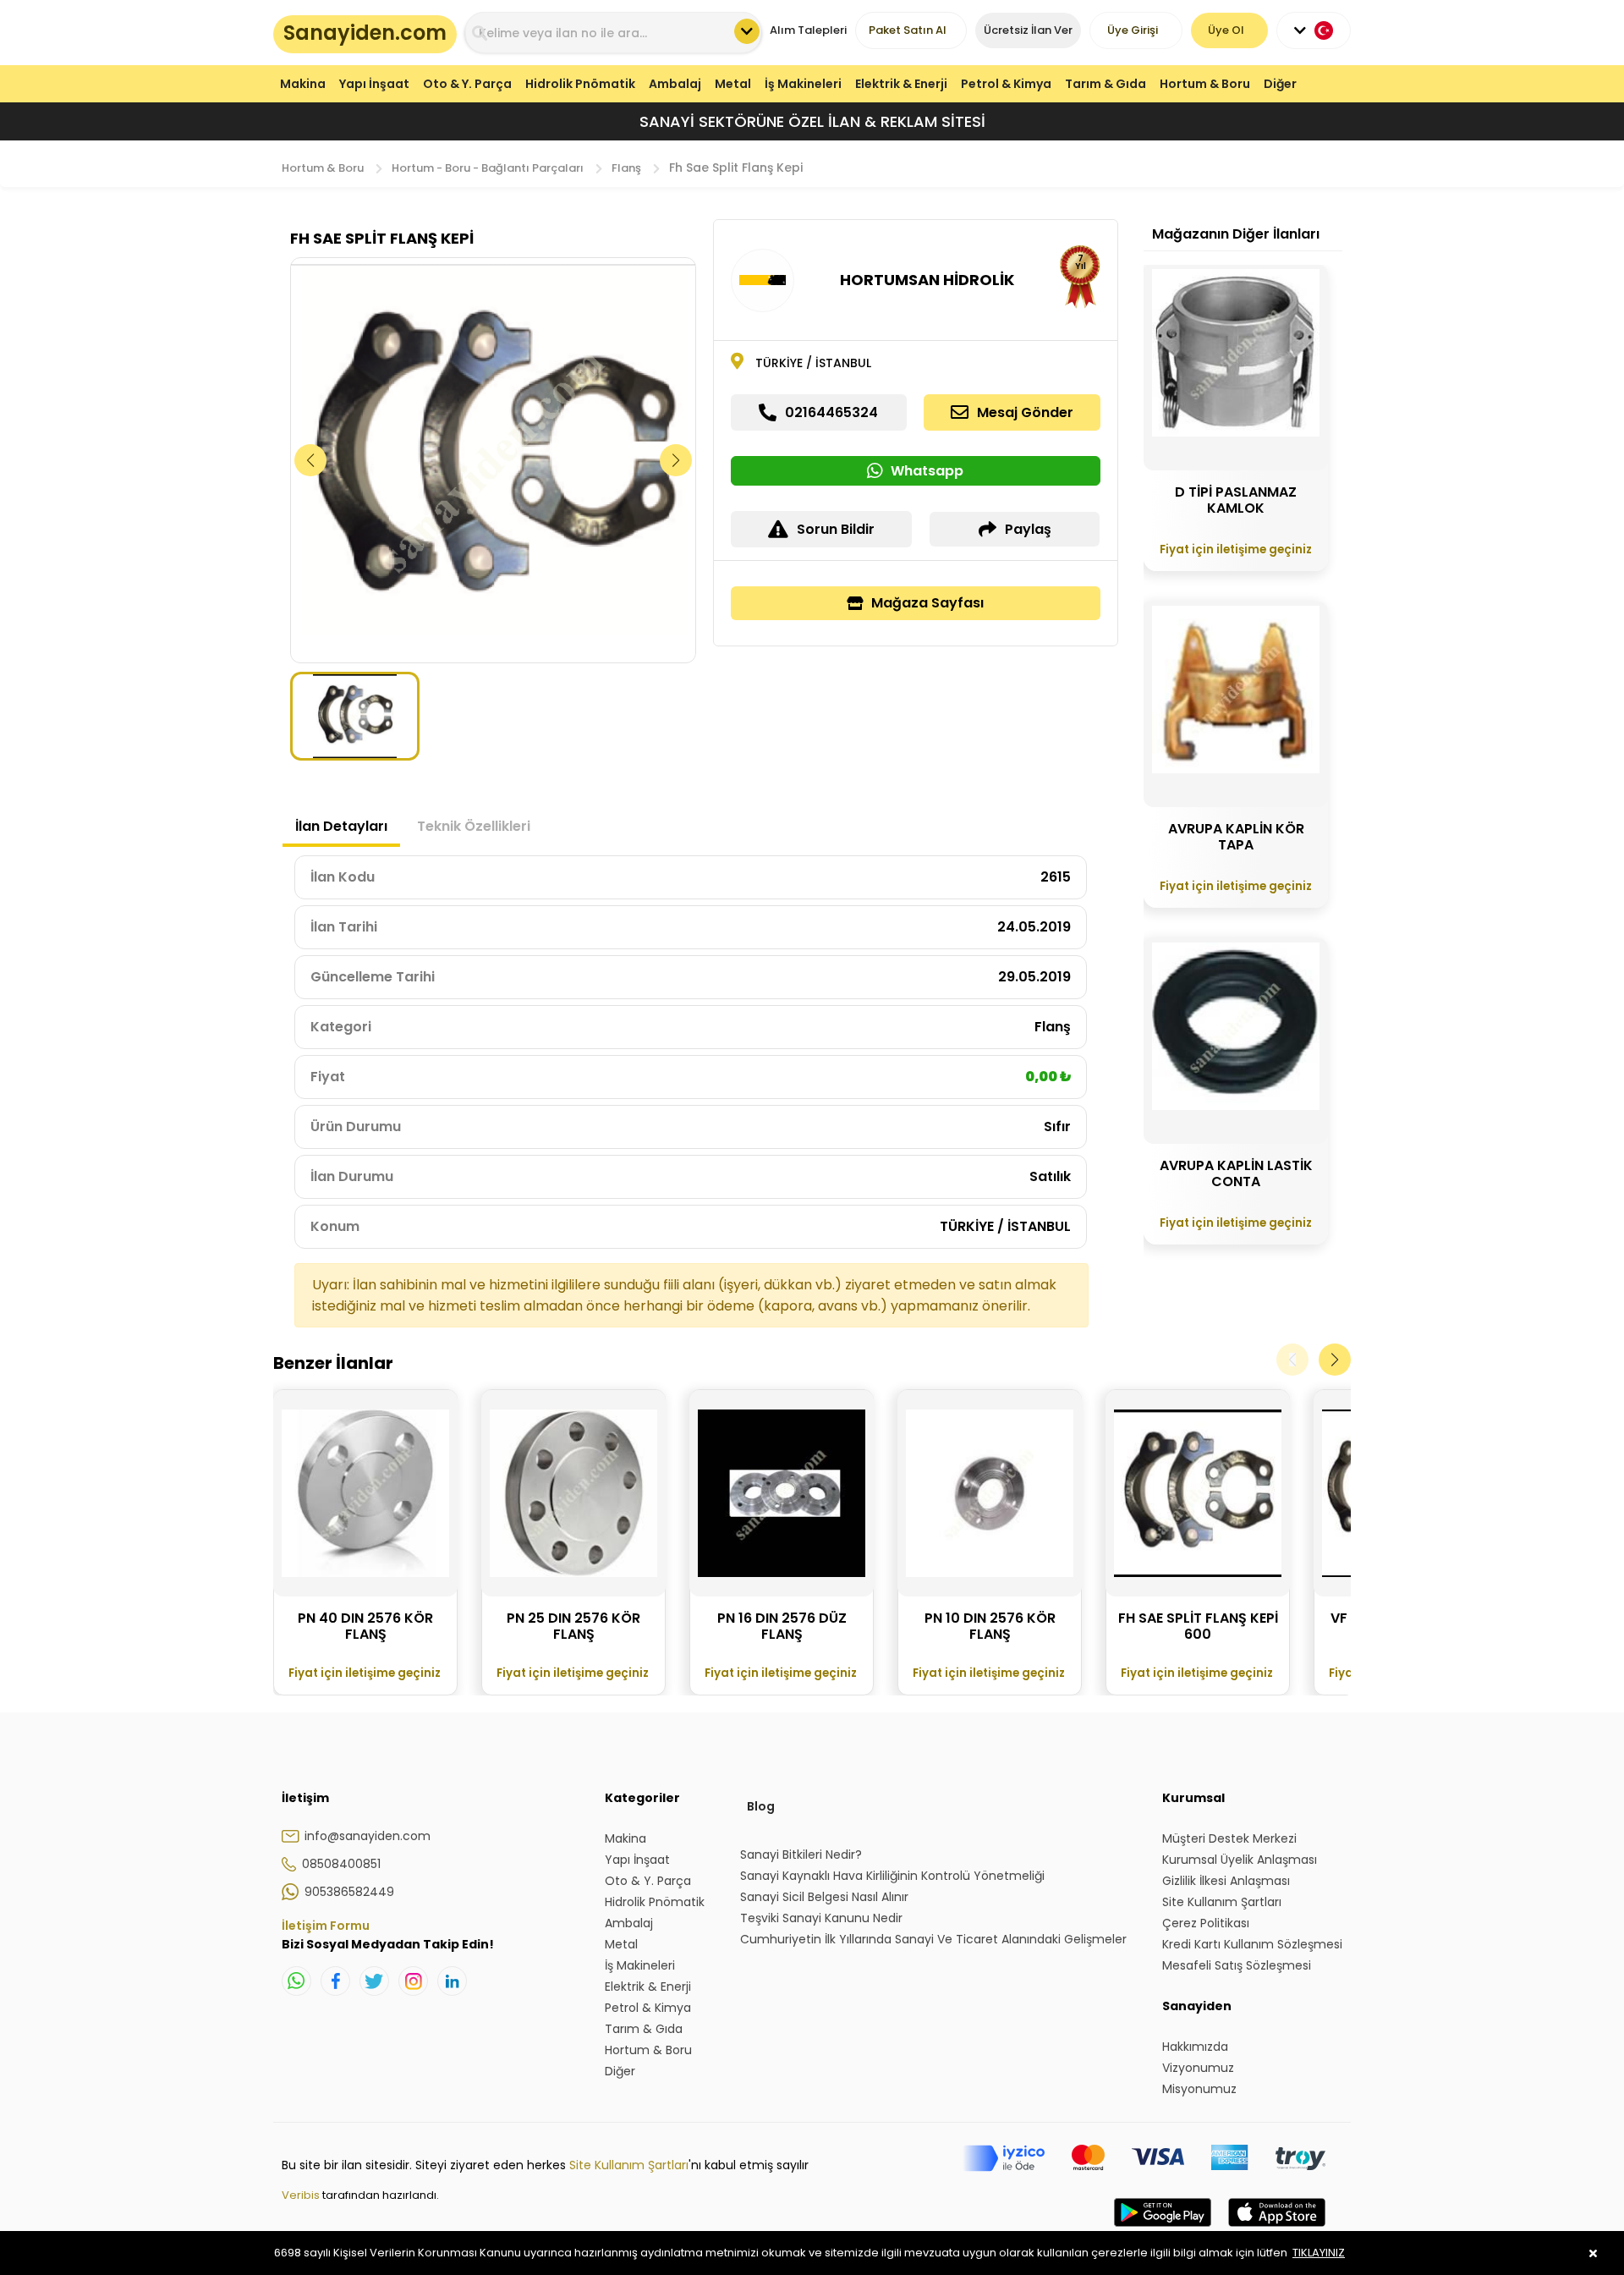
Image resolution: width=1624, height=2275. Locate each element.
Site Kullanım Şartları (629, 2165)
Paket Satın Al (908, 30)
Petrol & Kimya (1006, 84)
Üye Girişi (1133, 30)
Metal (733, 84)
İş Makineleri (803, 84)
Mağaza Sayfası (927, 603)
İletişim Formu (326, 1926)
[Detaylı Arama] (747, 31)
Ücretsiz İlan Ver (1028, 30)
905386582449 (349, 1892)
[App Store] (1277, 2229)
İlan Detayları (341, 826)
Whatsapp (927, 471)
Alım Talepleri (808, 30)
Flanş (626, 168)
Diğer (1280, 84)
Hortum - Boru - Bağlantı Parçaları (488, 168)
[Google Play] (1163, 2229)
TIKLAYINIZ (1319, 2253)
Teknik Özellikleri (474, 826)
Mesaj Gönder (1025, 412)
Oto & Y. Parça (467, 84)
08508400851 (341, 1864)
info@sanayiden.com (368, 1836)
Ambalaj (675, 84)
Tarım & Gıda (1106, 84)
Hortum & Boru (1205, 84)
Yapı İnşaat (374, 84)
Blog (761, 1806)
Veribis (302, 2195)
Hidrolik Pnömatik (580, 84)
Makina (303, 84)
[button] (676, 460)
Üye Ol (1226, 30)
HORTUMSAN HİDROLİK (927, 280)
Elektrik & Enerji (901, 84)
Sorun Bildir (836, 529)
